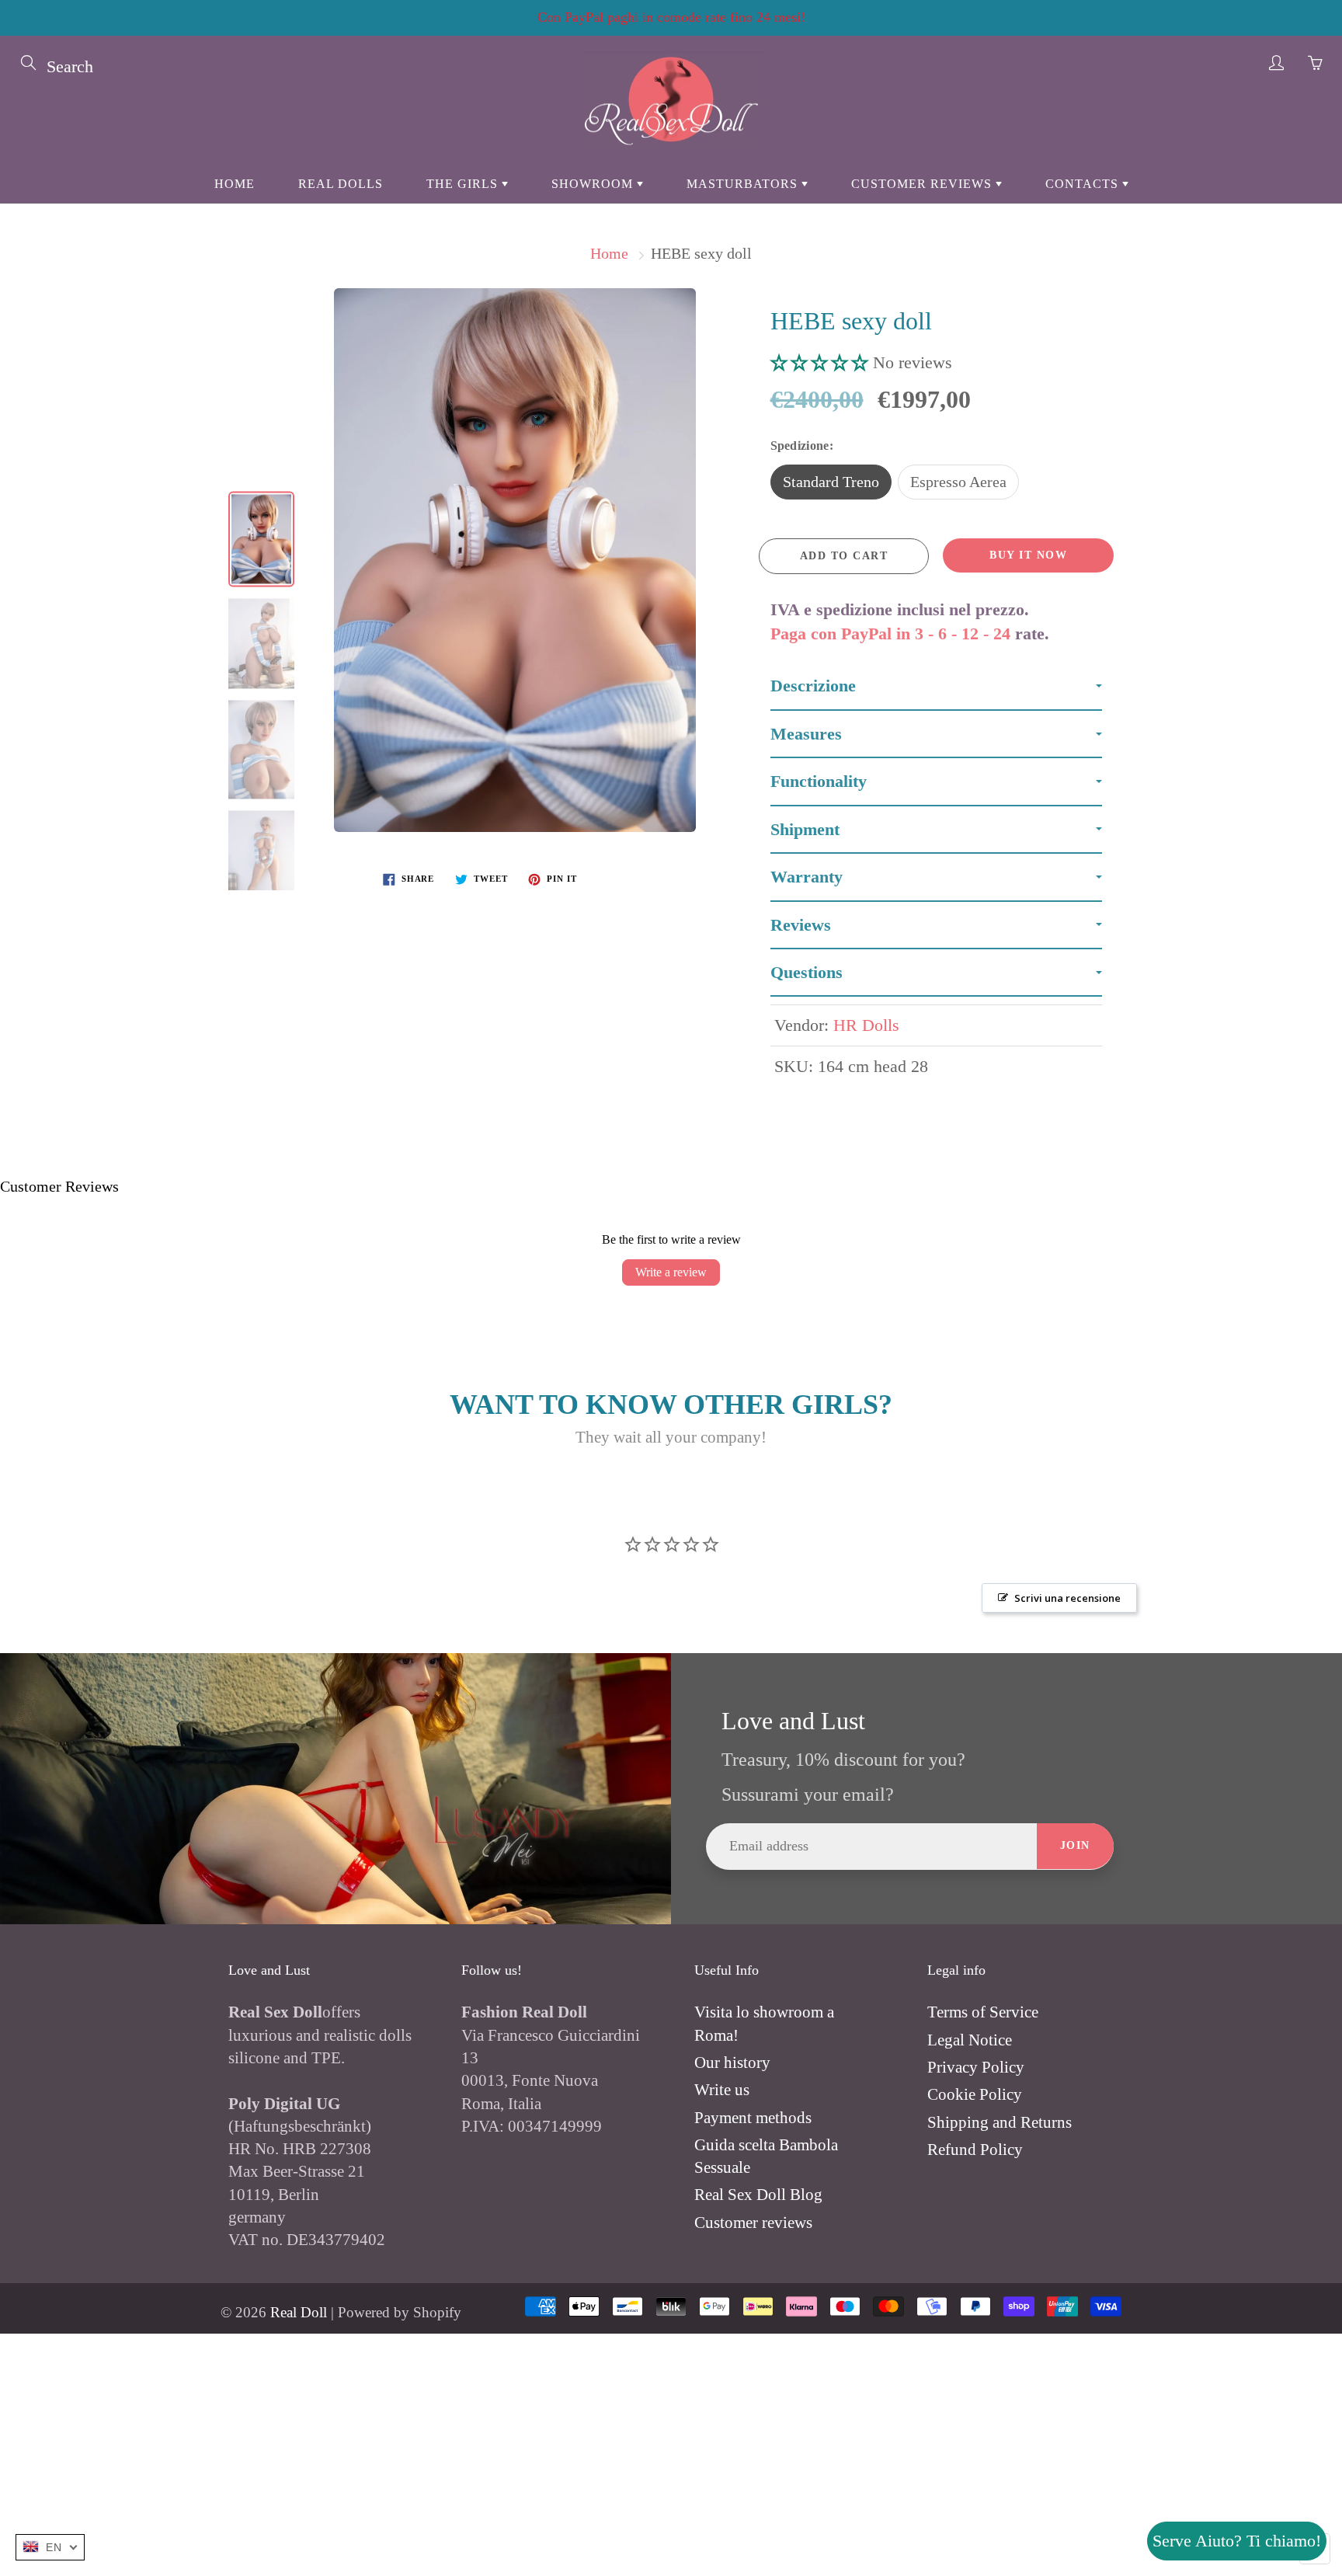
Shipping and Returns (1000, 2122)
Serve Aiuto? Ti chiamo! (1237, 2541)
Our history (732, 2063)
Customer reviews (923, 184)
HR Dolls (866, 1025)
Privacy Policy (976, 2067)
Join (1075, 1845)
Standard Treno (831, 482)
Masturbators (744, 184)
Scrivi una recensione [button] (1067, 1598)
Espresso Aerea (958, 482)
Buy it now (1028, 555)
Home (235, 184)
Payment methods (753, 2118)
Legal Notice (970, 2040)
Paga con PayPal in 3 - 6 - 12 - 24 (890, 634)
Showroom (594, 184)
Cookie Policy (975, 2094)
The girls (464, 184)
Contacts (1084, 184)
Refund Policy (975, 2150)
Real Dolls (341, 184)
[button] (822, 362)
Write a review (671, 1272)
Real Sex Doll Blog (758, 2195)
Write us (722, 2090)
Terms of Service (983, 2012)
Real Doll (299, 2312)
